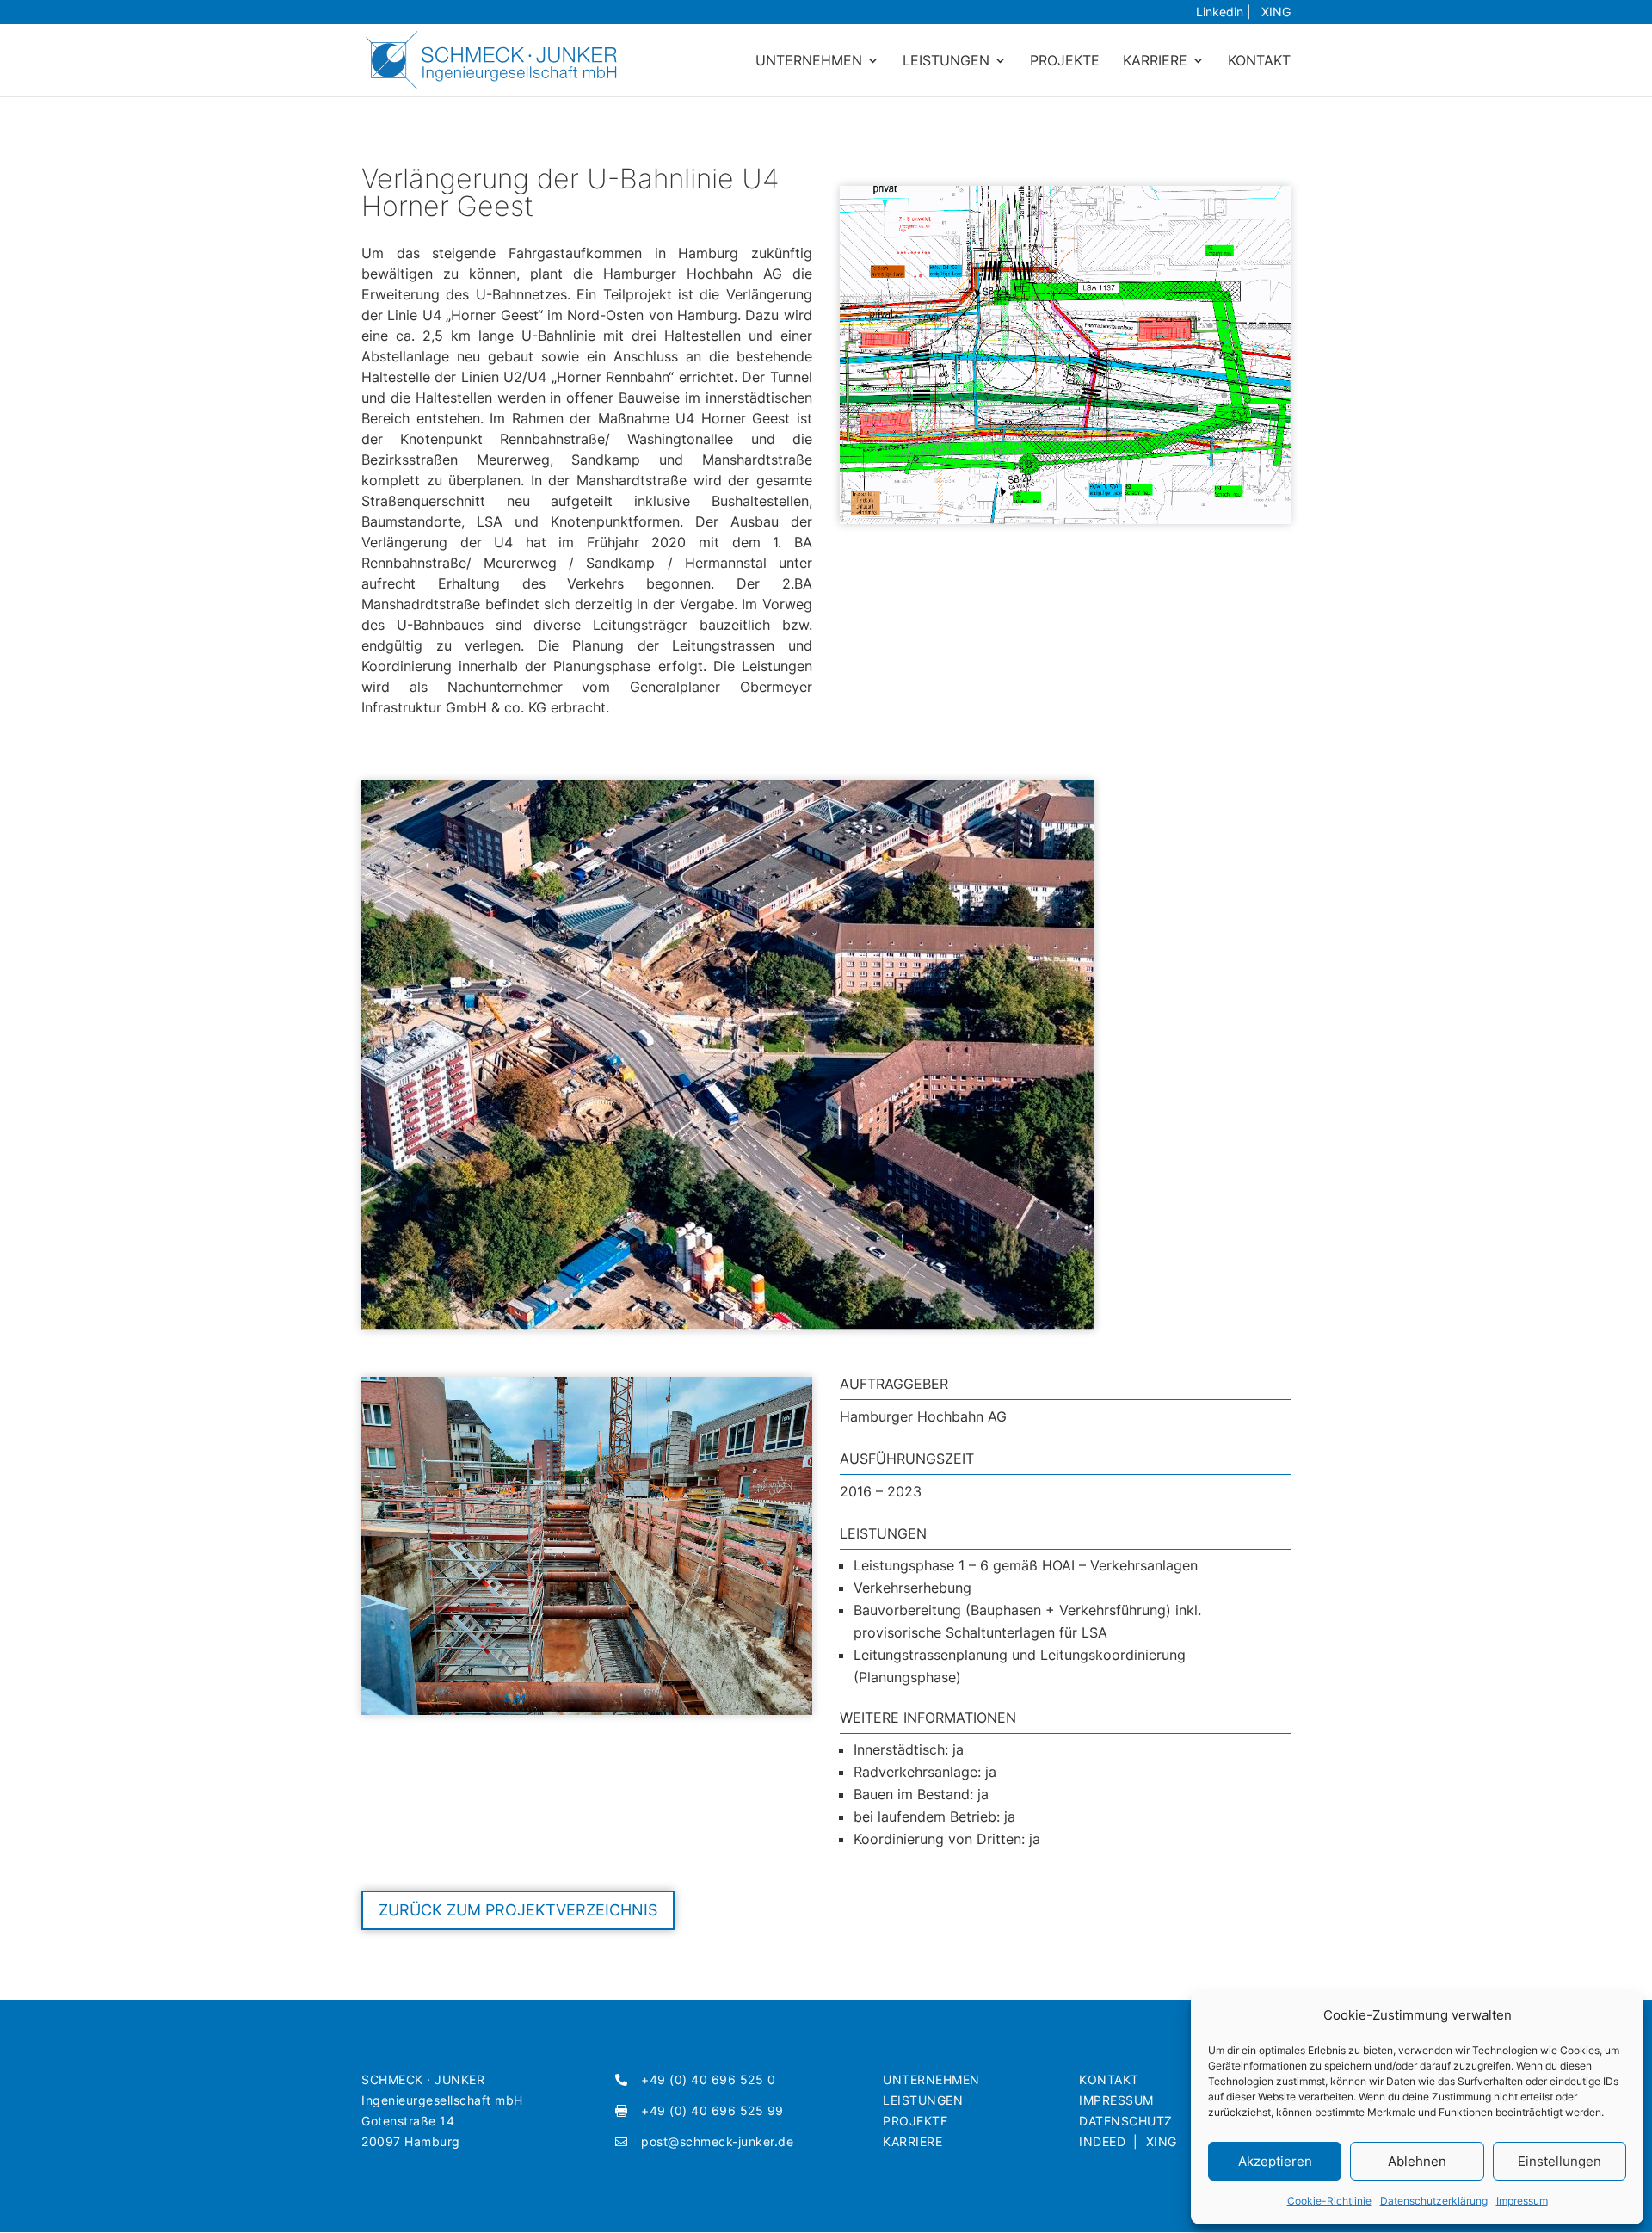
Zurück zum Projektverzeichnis (518, 1910)
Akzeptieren (1275, 2161)
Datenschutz (1126, 2121)
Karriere (1155, 62)
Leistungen (946, 62)
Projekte (1065, 62)
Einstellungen (1560, 2161)
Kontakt (1259, 62)
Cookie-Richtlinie (1329, 2201)
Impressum (1522, 2201)
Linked (1220, 12)
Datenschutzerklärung (1434, 2201)
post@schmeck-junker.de (717, 2141)
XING (1273, 12)
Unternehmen (809, 62)
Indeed (1102, 2141)
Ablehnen (1417, 2161)
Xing (1162, 2141)
